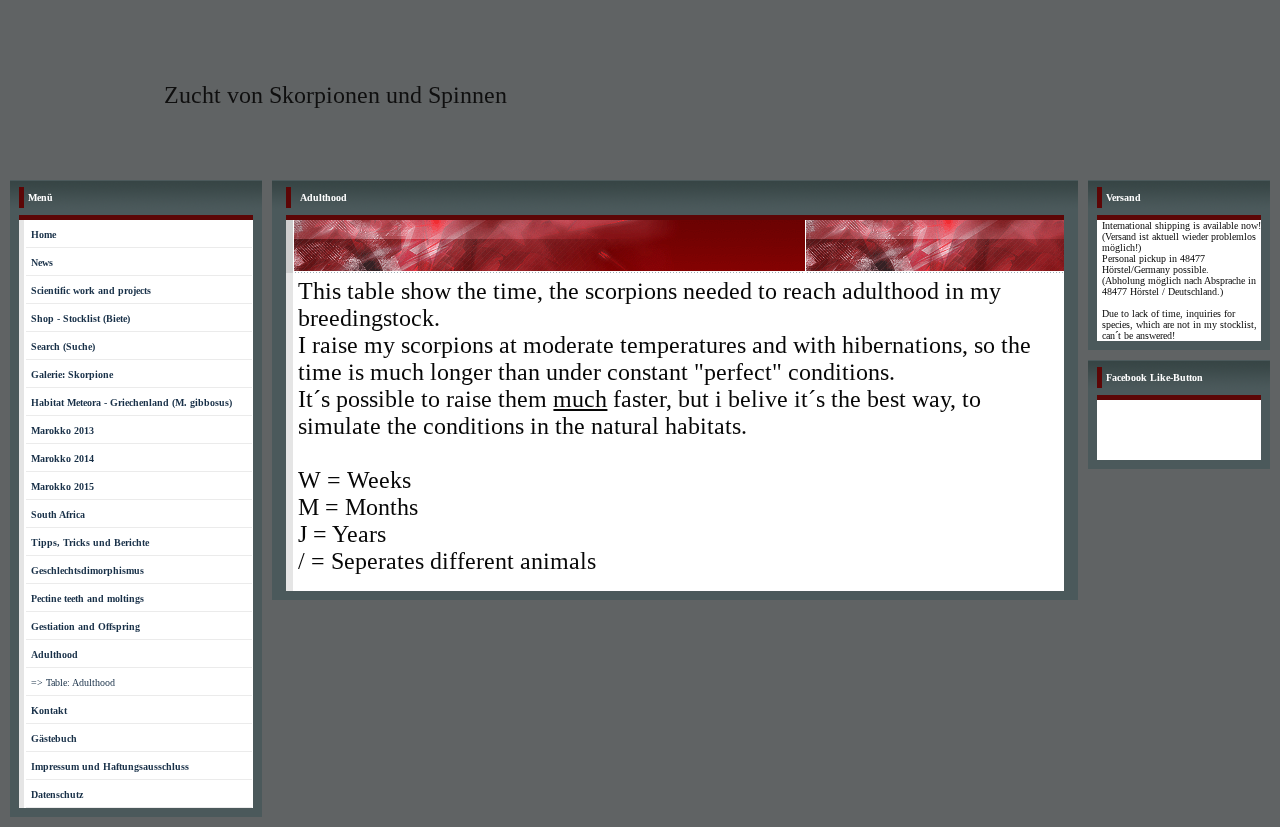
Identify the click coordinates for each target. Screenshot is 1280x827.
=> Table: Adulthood (73, 682)
